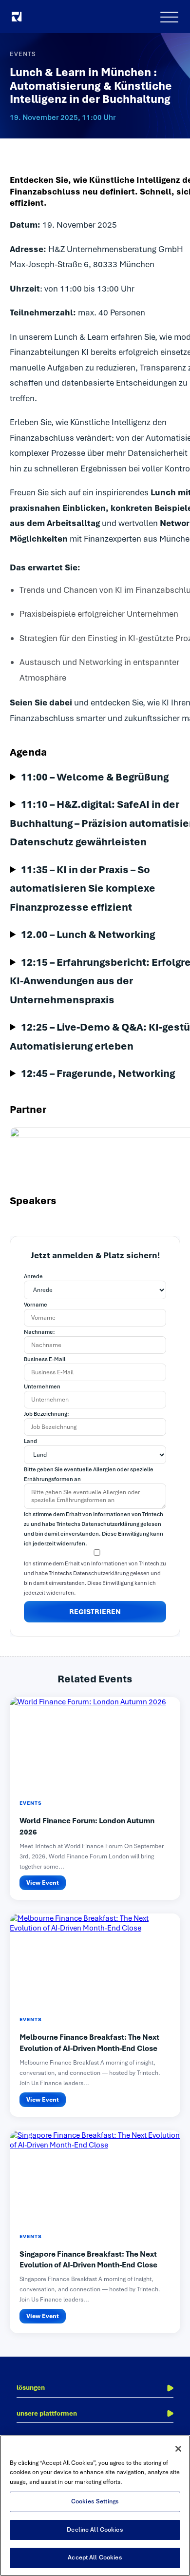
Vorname (36, 1305)
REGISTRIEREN (95, 1612)
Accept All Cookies (95, 2557)
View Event (43, 1883)
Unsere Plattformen (47, 2413)
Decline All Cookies (95, 2530)
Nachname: (39, 1332)
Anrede (33, 1276)
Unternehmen (42, 1386)
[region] (95, 2506)
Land (30, 1441)
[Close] (178, 2449)
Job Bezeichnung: (47, 1414)
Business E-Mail (45, 1359)
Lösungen (31, 2388)
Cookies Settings (95, 2501)
